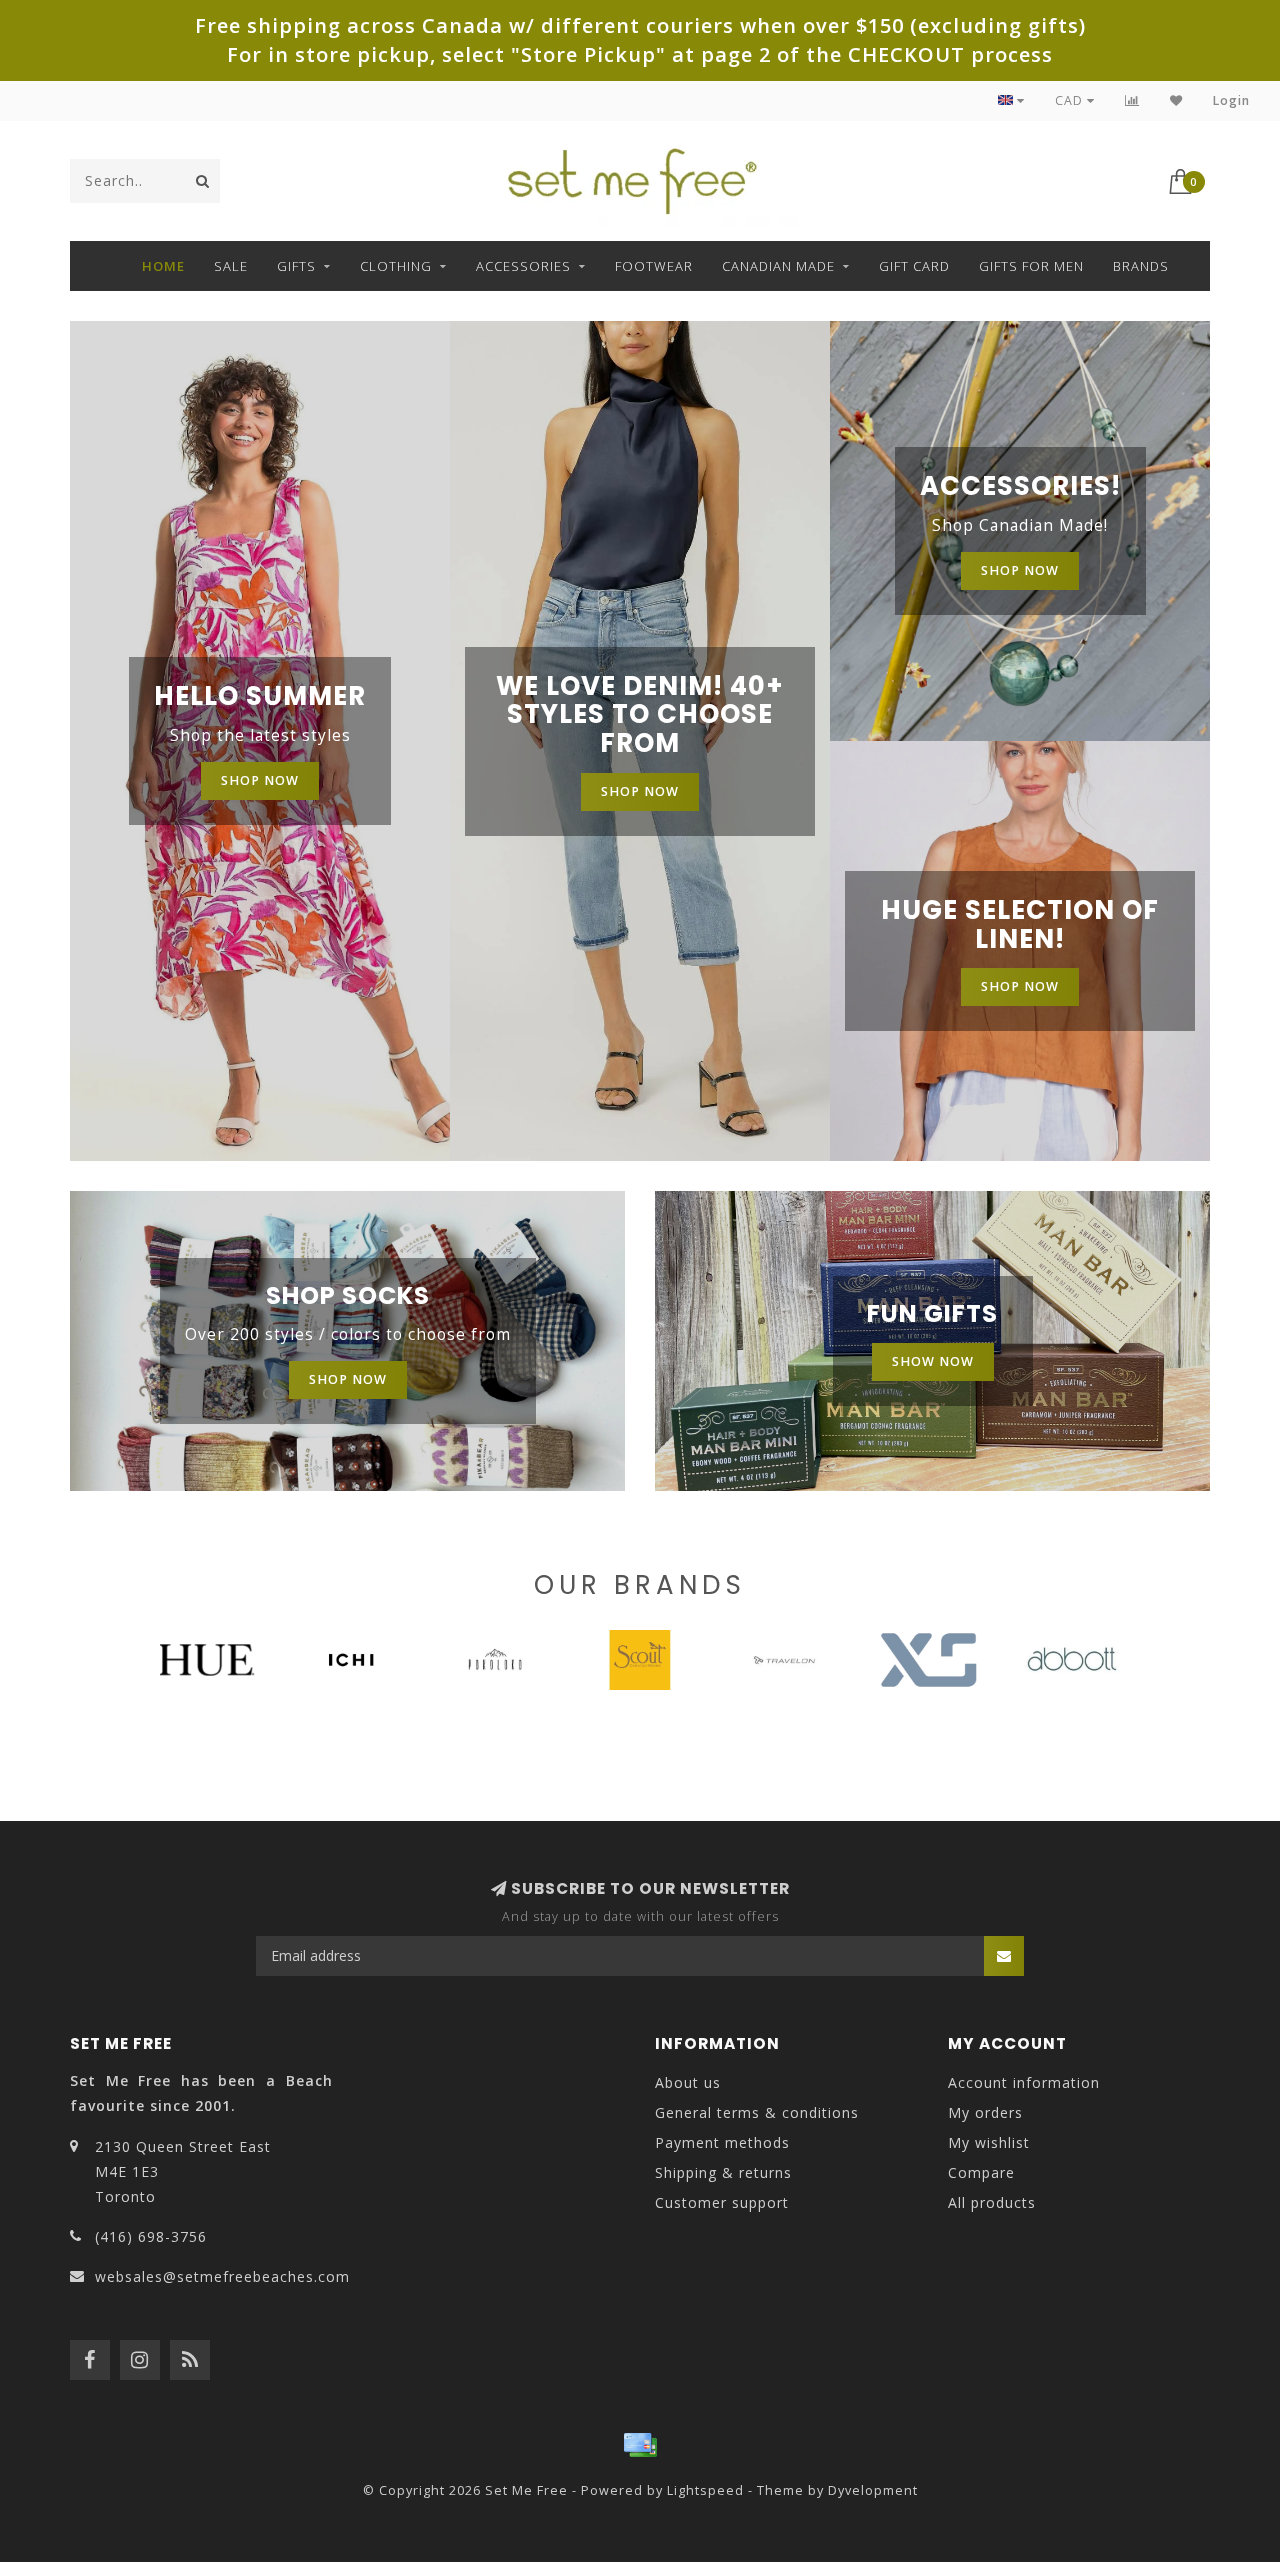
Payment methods (722, 2142)
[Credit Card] (640, 2445)
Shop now (260, 780)
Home (163, 266)
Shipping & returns (723, 2172)
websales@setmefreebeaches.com (222, 2276)
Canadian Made (778, 266)
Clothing (396, 266)
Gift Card (914, 266)
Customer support (722, 2202)
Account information (1024, 2082)
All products (992, 2202)
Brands (1141, 266)
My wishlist (989, 2142)
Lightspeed (705, 2490)
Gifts (296, 266)
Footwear (654, 266)
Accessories (523, 266)
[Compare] (1132, 100)
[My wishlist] (1176, 100)
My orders (985, 2112)
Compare (981, 2172)
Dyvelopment (873, 2490)
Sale (231, 266)
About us (688, 2082)
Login (1231, 100)
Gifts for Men (1031, 266)
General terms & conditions (757, 2112)
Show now (933, 1361)
